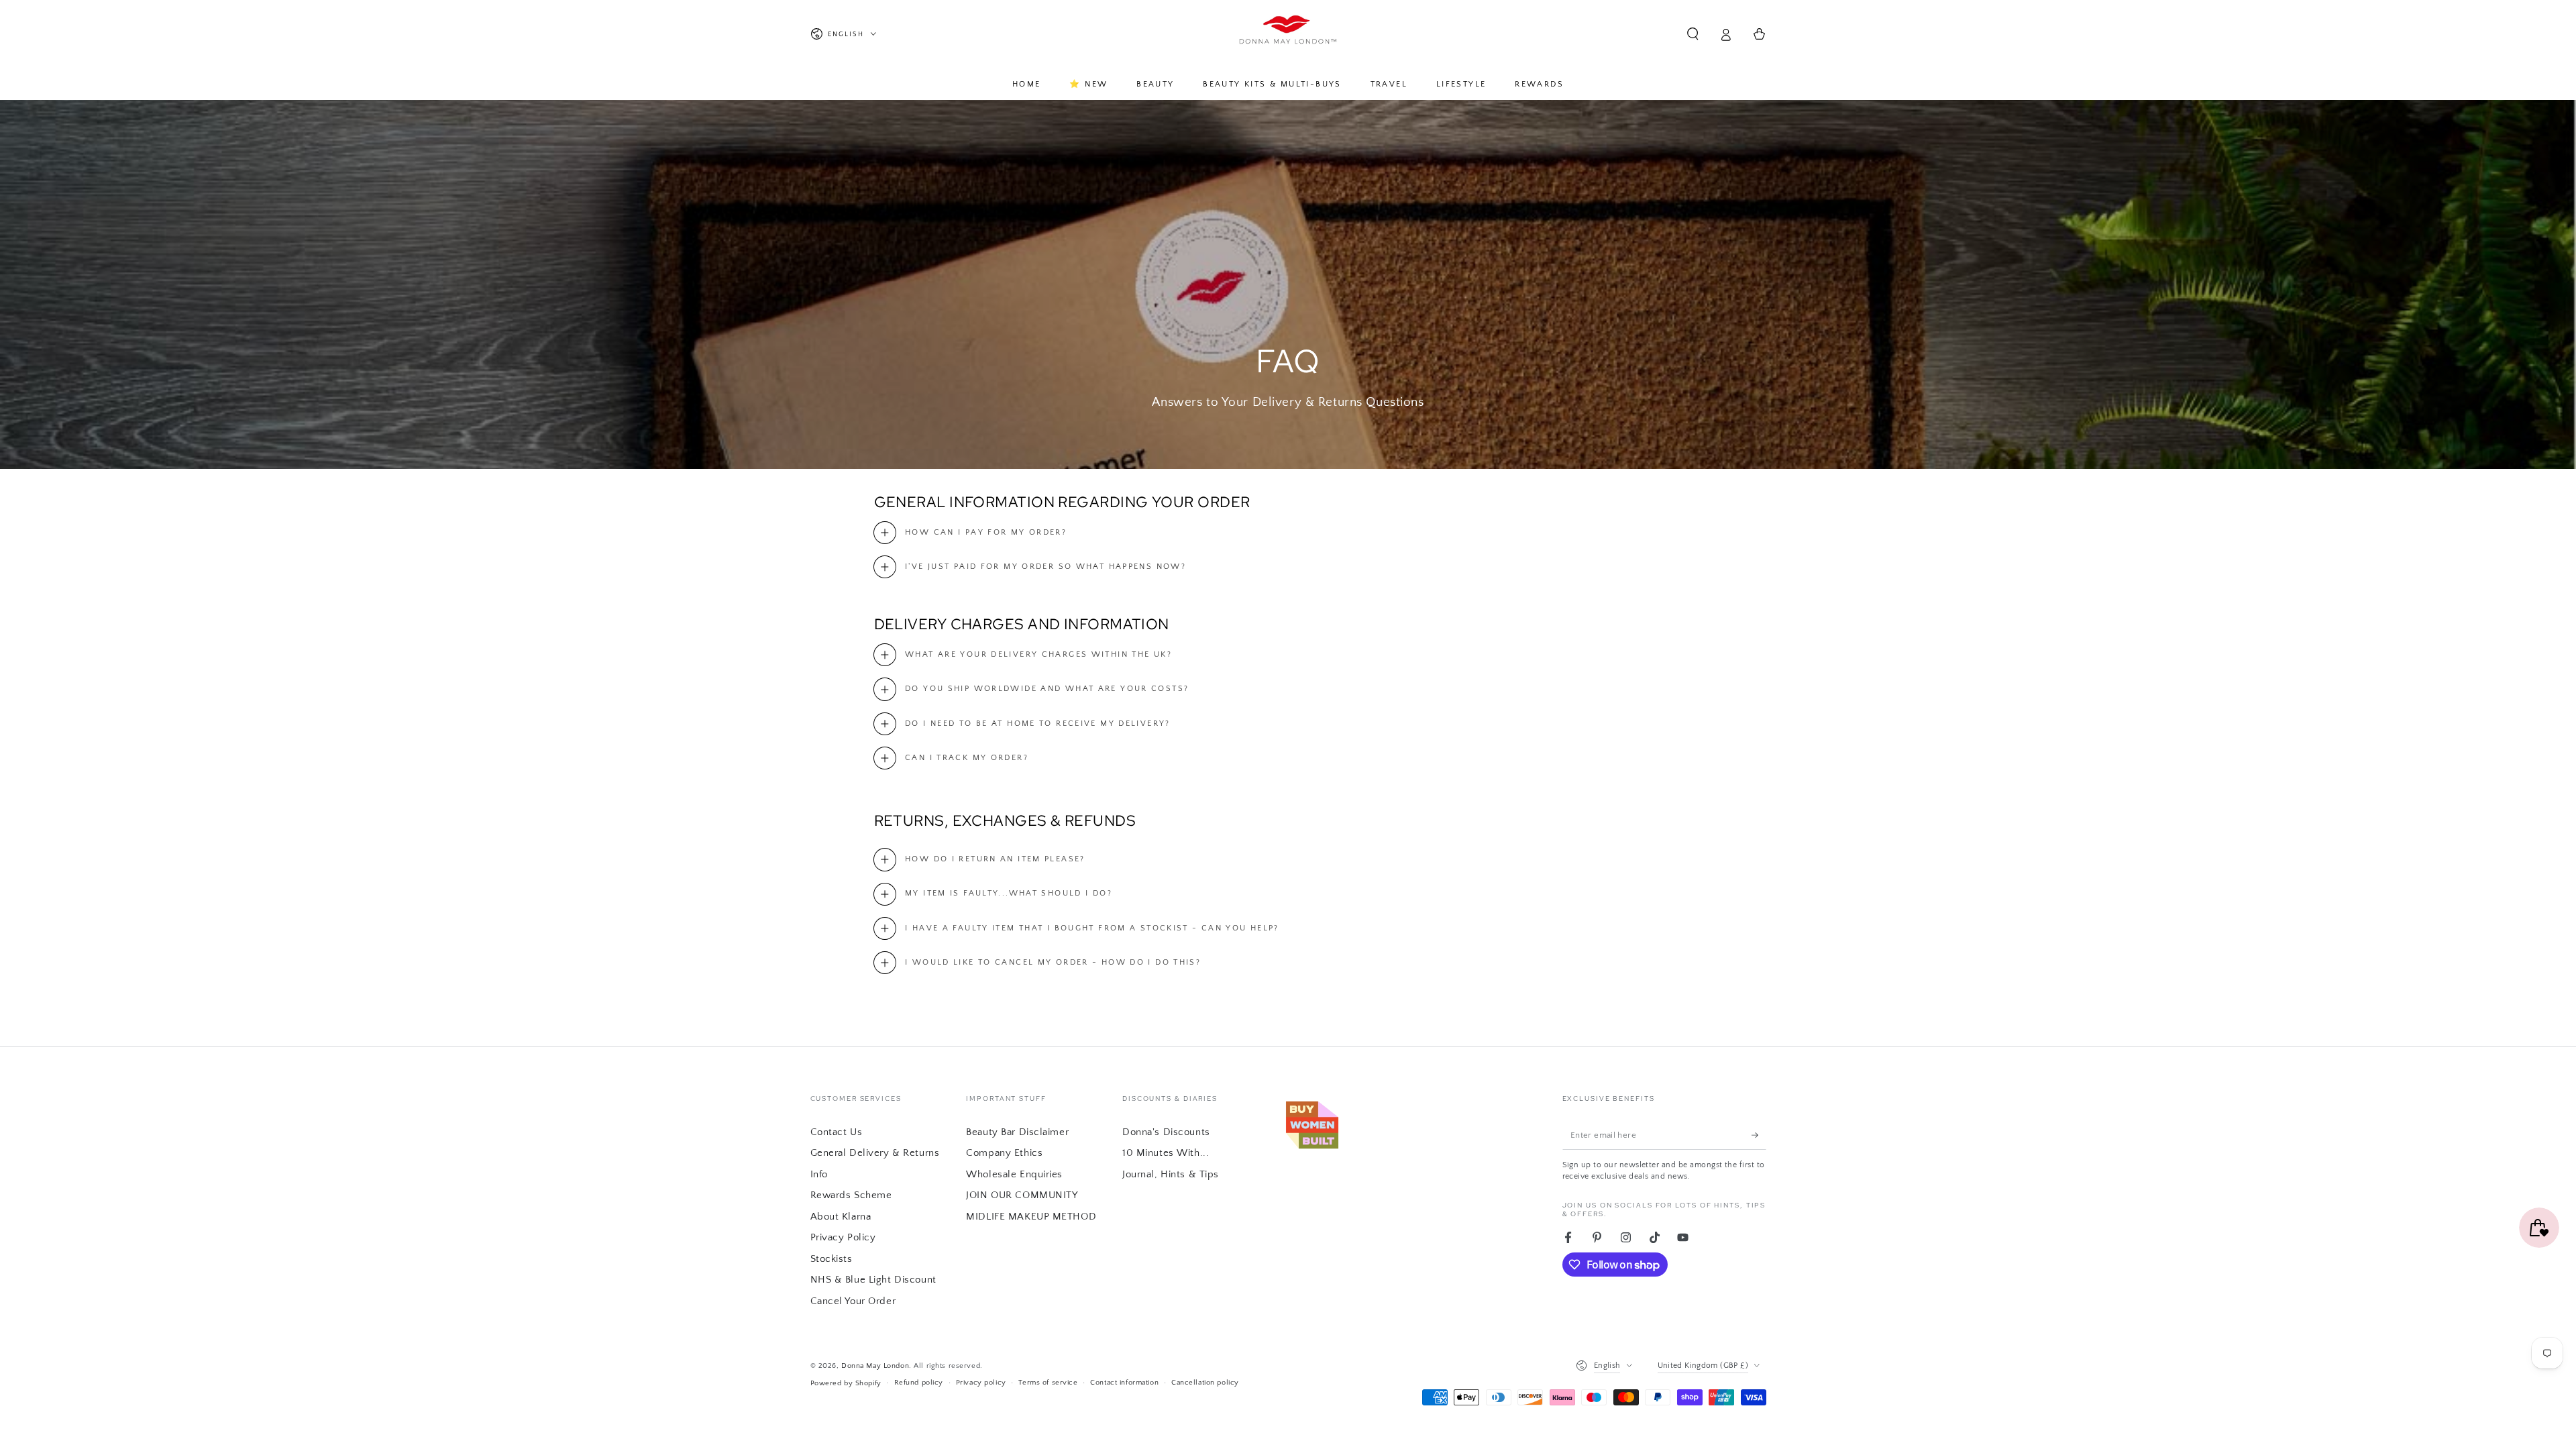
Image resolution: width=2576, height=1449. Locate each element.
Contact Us (837, 1132)
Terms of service (1048, 1382)
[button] (1693, 34)
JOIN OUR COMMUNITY (1022, 1195)
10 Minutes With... (1166, 1153)
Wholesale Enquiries (1014, 1174)
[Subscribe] (1759, 1135)
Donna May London (875, 1365)
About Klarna (841, 1217)
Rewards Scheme (851, 1195)
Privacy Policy (843, 1237)
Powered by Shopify (846, 1383)
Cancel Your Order (853, 1301)
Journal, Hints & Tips (1171, 1174)
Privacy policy (981, 1382)
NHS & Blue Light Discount (873, 1280)
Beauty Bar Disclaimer (1017, 1132)
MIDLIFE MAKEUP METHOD (1031, 1217)
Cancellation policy (1205, 1382)
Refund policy (919, 1382)
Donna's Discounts (1166, 1132)
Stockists (831, 1259)
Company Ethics (1004, 1153)
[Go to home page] (1288, 34)
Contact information (1124, 1382)
